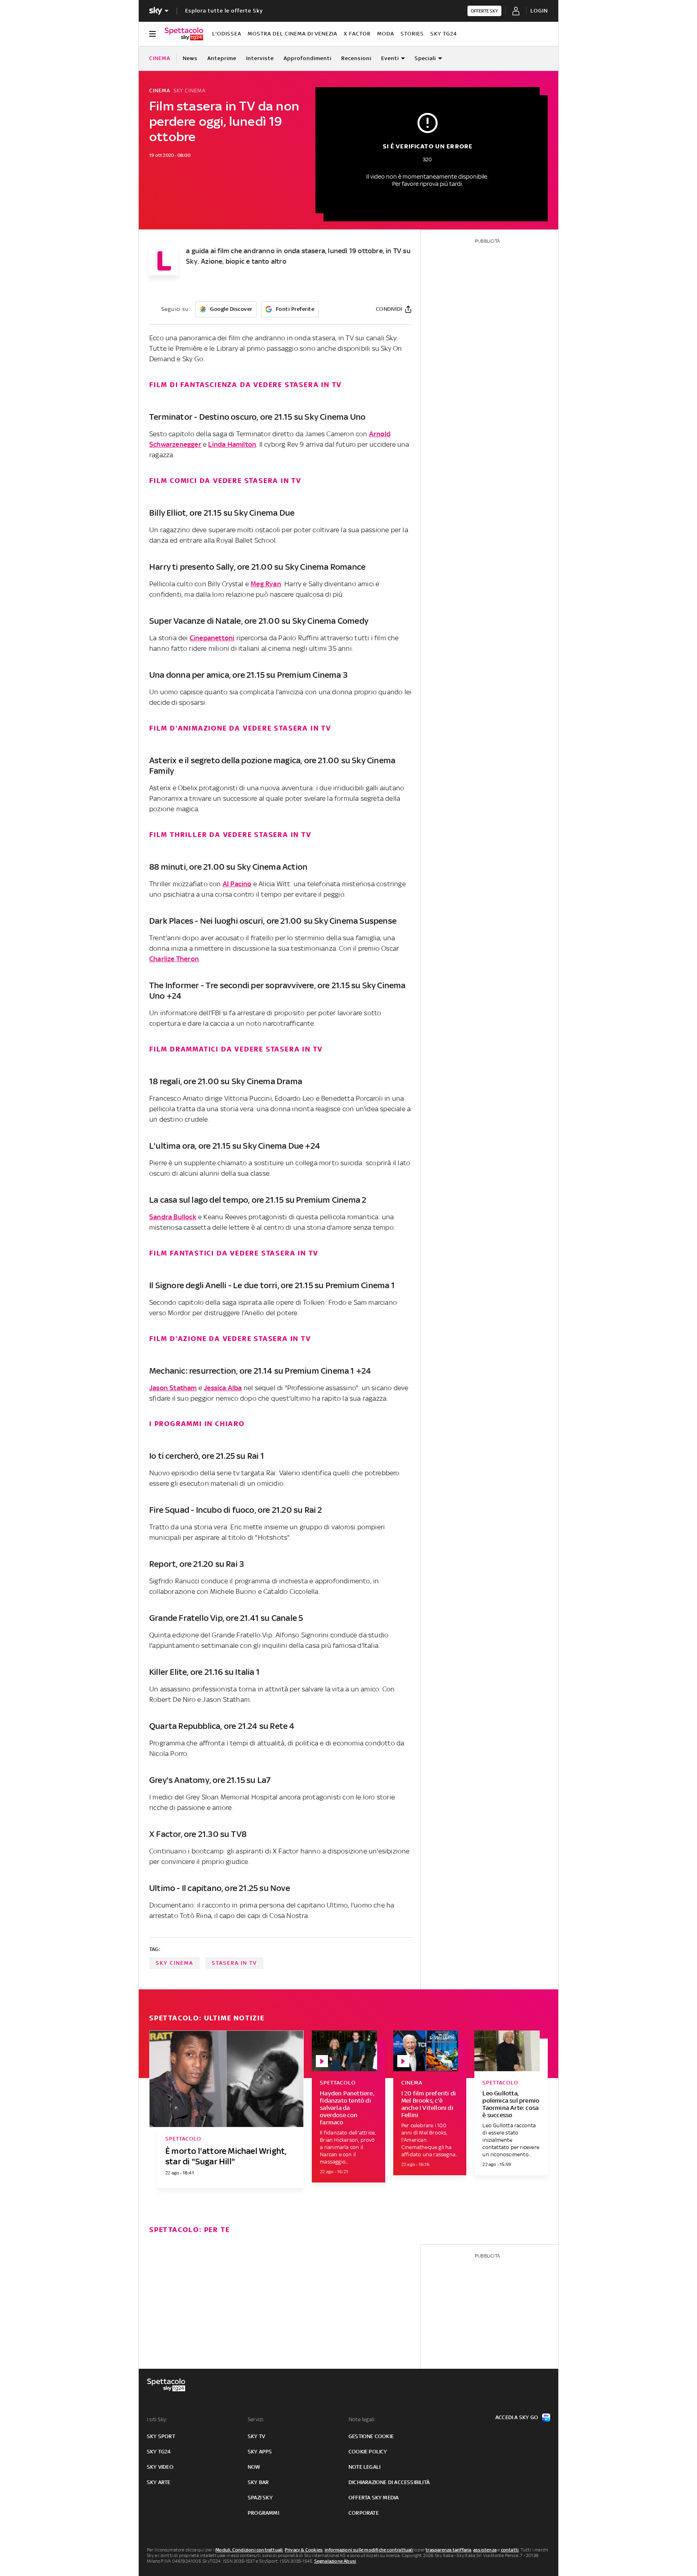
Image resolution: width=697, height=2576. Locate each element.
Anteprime (222, 58)
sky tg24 (159, 2452)
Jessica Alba (223, 1388)
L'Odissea (227, 34)
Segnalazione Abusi (335, 2561)
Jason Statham (173, 1388)
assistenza (485, 2550)
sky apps (260, 2452)
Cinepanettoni (212, 638)
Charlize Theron (174, 959)
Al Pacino (237, 884)
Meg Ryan (266, 584)
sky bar (258, 2482)
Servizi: (256, 2419)
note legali (364, 2467)
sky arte (159, 2482)
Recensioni (356, 58)
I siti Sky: (157, 2419)
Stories (412, 34)
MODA (386, 34)
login (539, 11)
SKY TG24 (444, 34)
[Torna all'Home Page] (184, 34)
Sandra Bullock (173, 1217)
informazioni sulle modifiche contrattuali (369, 2550)
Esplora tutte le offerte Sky (224, 11)
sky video (160, 2467)
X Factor (357, 34)
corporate (364, 2513)
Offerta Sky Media (374, 2498)
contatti (510, 2550)
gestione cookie (371, 2436)
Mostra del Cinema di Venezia (292, 34)
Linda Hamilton (232, 444)
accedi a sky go (517, 2417)
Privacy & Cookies (304, 2550)
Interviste (260, 58)
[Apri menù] (152, 34)
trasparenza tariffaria (448, 2550)
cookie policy (368, 2452)
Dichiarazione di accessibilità (389, 2482)
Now (254, 2467)
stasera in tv (234, 1963)
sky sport (161, 2436)
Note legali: (362, 2419)
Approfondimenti (308, 58)
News (190, 58)
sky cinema (174, 1963)
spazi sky (260, 2498)
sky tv (256, 2436)
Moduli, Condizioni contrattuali (249, 2550)
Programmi (263, 2513)
